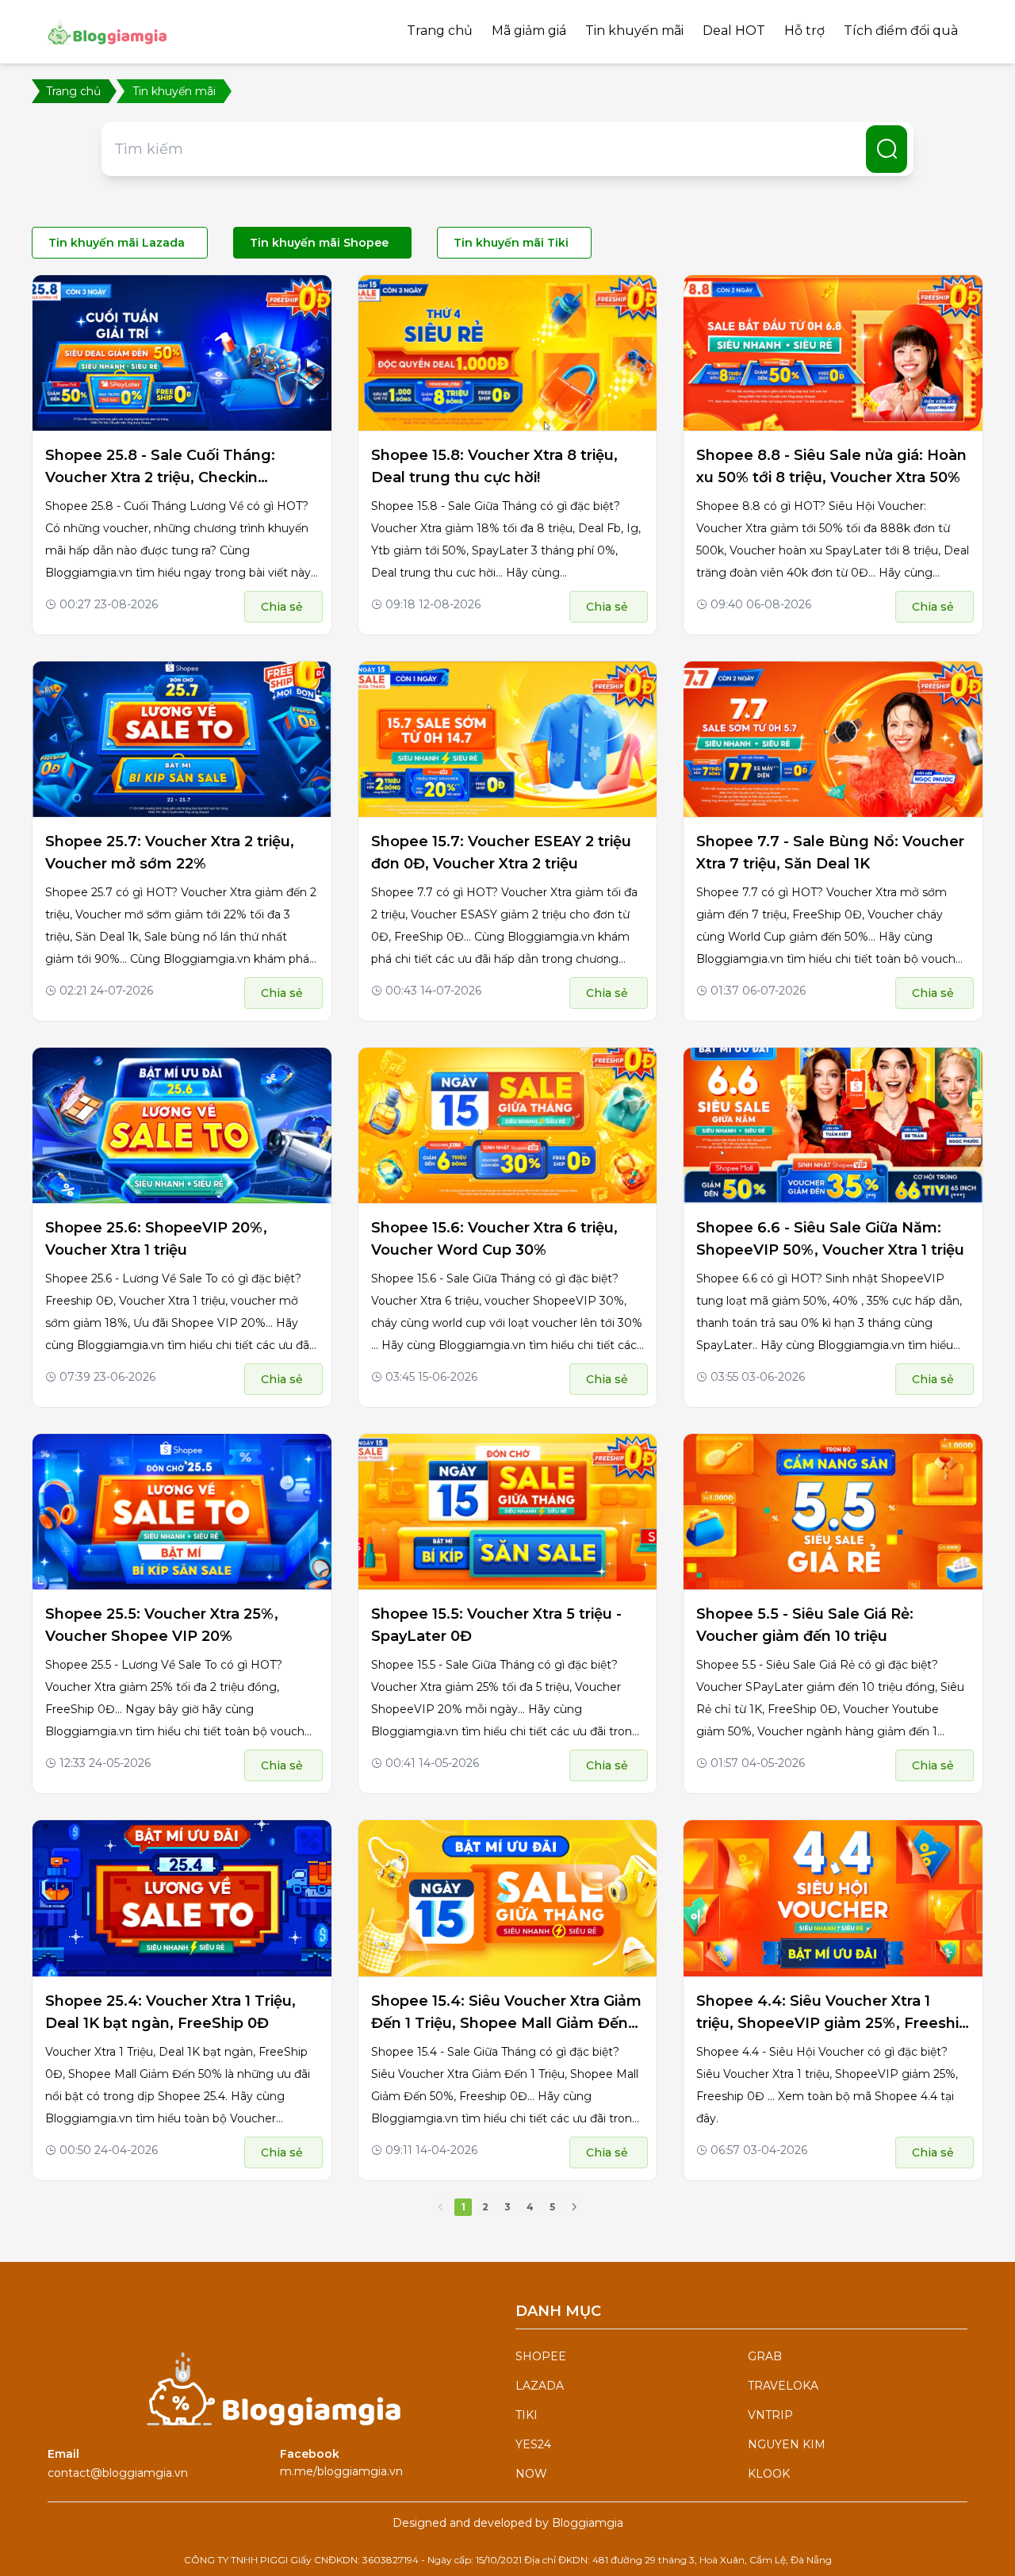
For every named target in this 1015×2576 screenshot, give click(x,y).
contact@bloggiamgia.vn (118, 2473)
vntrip (770, 2415)
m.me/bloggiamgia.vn (341, 2471)
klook (769, 2474)
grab (765, 2356)
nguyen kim (787, 2444)
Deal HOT (734, 31)
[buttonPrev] (441, 2207)
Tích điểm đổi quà (901, 31)
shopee (541, 2356)
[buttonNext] (574, 2207)
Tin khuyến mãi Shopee (319, 243)
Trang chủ (440, 31)
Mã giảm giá (529, 31)
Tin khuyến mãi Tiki (511, 243)
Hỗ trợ (804, 31)
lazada (540, 2386)
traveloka (783, 2386)
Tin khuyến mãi (634, 31)
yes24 (533, 2444)
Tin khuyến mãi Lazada (117, 243)
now (531, 2474)
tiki (527, 2415)
